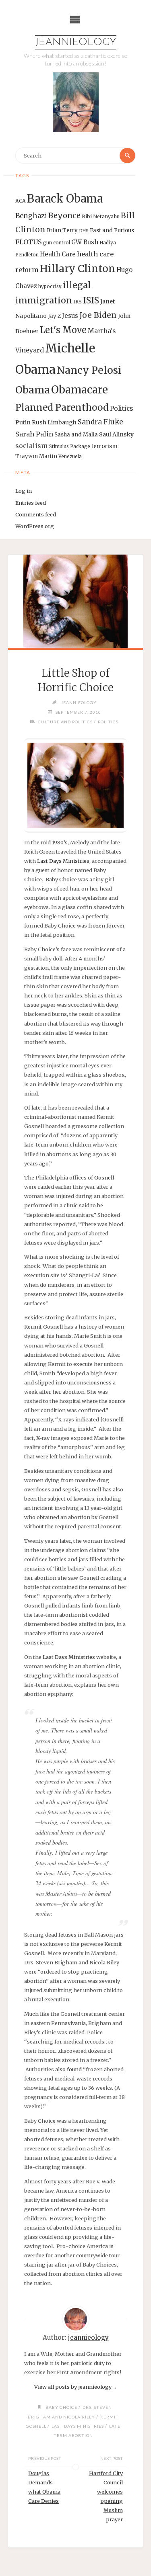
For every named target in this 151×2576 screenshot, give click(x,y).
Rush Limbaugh (54, 422)
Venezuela (70, 457)
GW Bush (85, 242)
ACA (21, 201)
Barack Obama (65, 199)
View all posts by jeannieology (75, 2387)
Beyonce (64, 216)
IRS (78, 302)
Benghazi (31, 216)
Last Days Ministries (63, 861)
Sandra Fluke (100, 422)
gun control (57, 243)
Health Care (58, 254)
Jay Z (54, 316)
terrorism (104, 446)
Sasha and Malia (76, 435)
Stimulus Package (70, 446)
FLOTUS (29, 242)
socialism (32, 446)
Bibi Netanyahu (101, 216)
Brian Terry (62, 230)
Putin (23, 422)
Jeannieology (76, 42)
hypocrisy (50, 287)
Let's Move (63, 330)
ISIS (91, 300)
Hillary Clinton (78, 269)
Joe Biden (98, 315)
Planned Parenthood (62, 407)
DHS (84, 231)
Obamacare (80, 390)
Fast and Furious (112, 230)
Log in (24, 491)
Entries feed (31, 503)
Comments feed (36, 514)
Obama (33, 390)
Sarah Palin (34, 434)
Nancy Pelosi (89, 370)
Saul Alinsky (116, 434)
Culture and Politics (65, 722)
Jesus (70, 316)
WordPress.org (35, 526)
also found (68, 2069)
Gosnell (104, 1177)
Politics (121, 409)
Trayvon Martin (36, 456)
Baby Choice (61, 2407)
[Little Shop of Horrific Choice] (75, 601)
